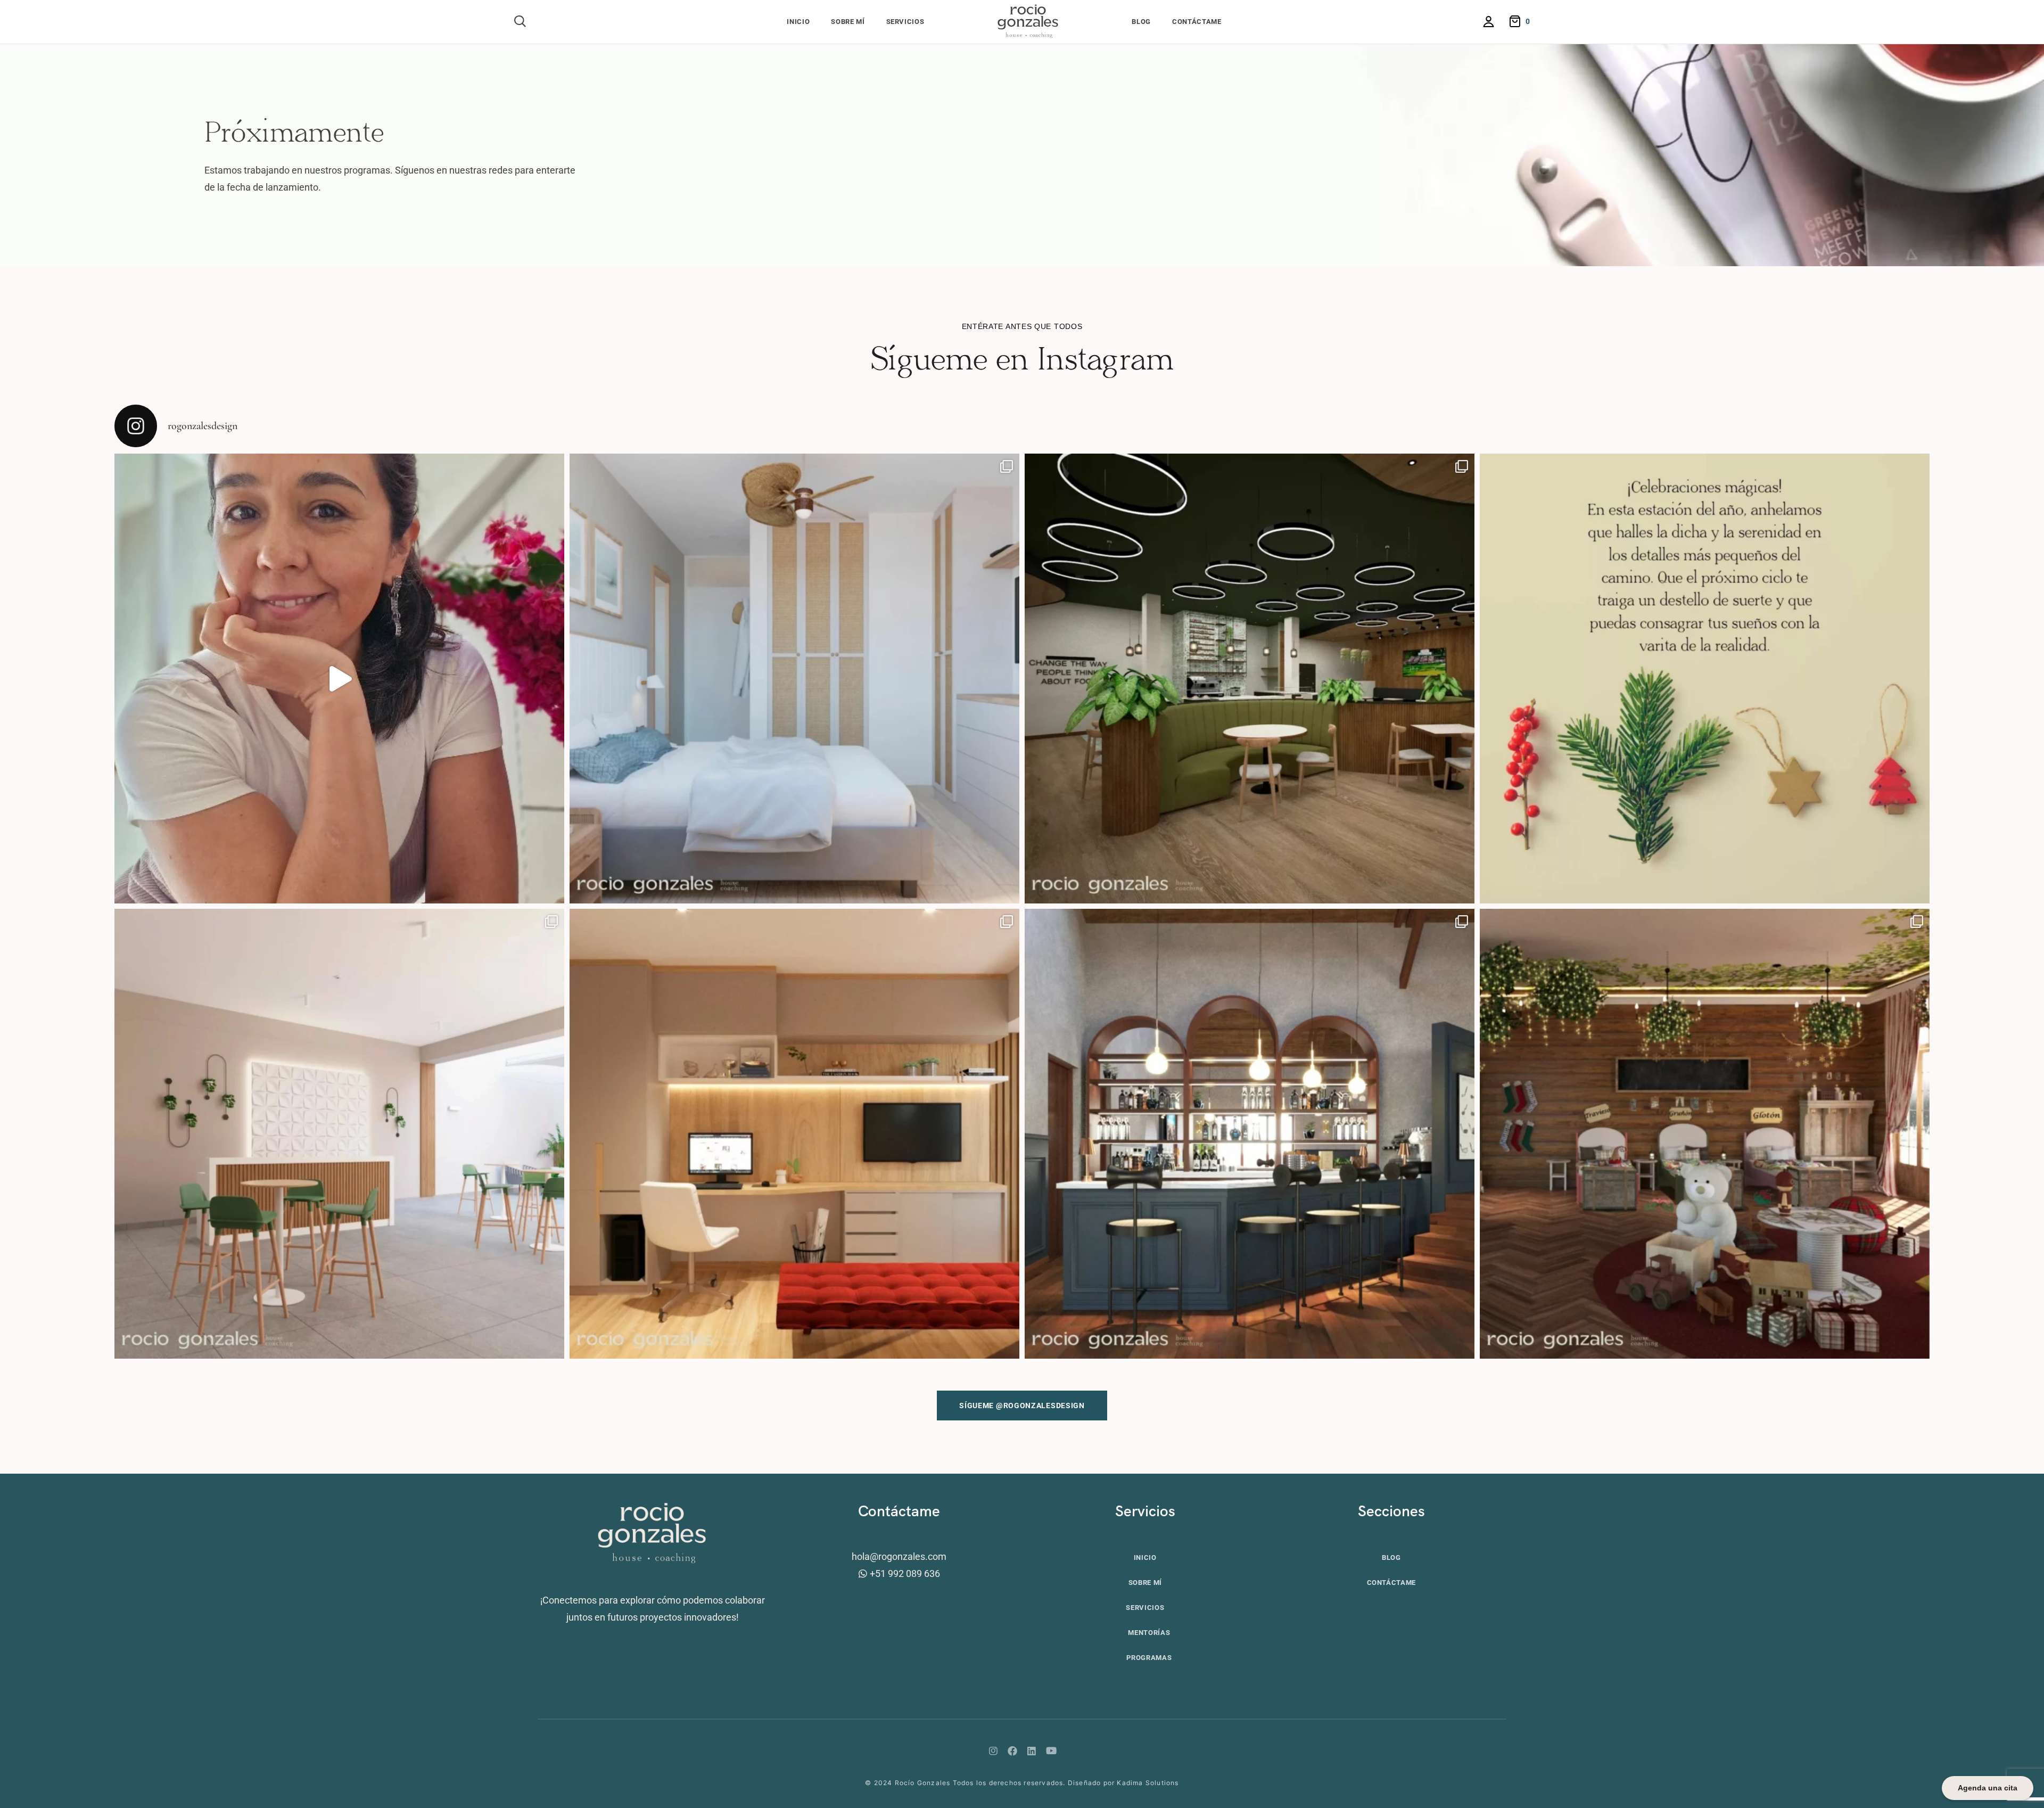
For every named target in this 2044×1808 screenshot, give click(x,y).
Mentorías (1149, 1633)
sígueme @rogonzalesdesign (1022, 1406)
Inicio (798, 22)
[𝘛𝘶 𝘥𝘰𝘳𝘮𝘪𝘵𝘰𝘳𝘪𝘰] (794, 679)
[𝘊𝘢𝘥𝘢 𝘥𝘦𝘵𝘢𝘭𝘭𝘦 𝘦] (794, 1134)
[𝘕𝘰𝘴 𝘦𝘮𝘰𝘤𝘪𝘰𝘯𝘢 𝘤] (1250, 1134)
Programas (1149, 1658)
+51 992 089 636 (905, 1573)
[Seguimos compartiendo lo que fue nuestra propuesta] (1250, 679)
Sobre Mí (848, 22)
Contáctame (1197, 22)
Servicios (905, 22)
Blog (1141, 22)
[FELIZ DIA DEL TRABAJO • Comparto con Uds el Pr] (339, 679)
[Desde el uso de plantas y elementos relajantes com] (339, 1134)
